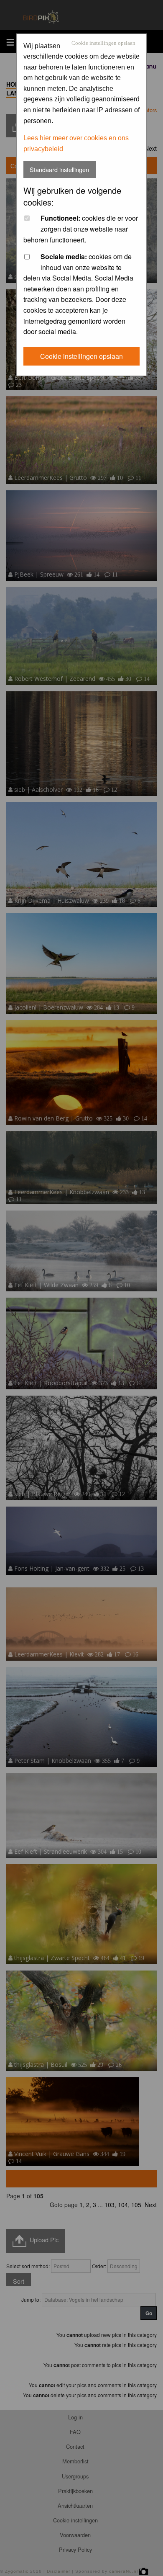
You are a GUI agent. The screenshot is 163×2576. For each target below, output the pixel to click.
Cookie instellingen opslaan (103, 43)
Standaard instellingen (59, 169)
